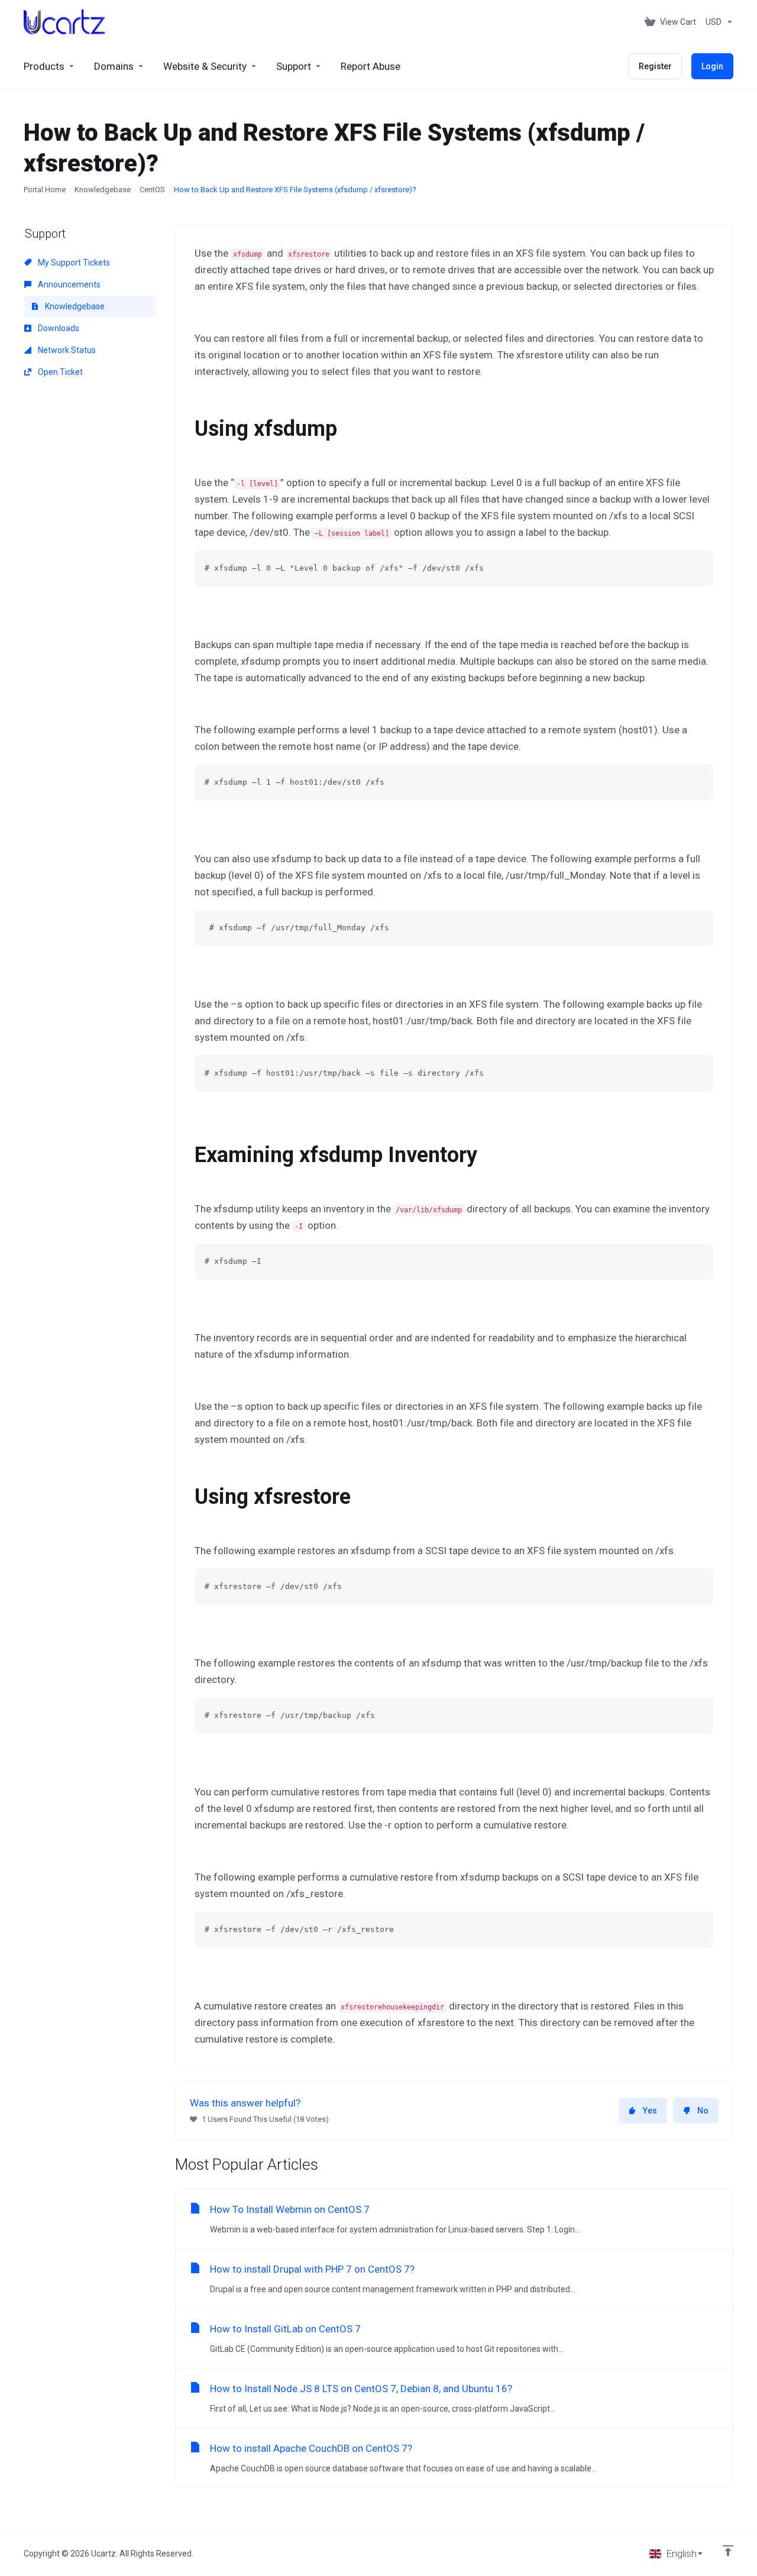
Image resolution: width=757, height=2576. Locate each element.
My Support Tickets (73, 263)
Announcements (68, 284)
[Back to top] (728, 2551)
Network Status (66, 350)
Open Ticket (59, 372)
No (703, 2111)
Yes (650, 2111)
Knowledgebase (103, 190)
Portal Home (45, 190)
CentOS (152, 190)
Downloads (58, 328)
